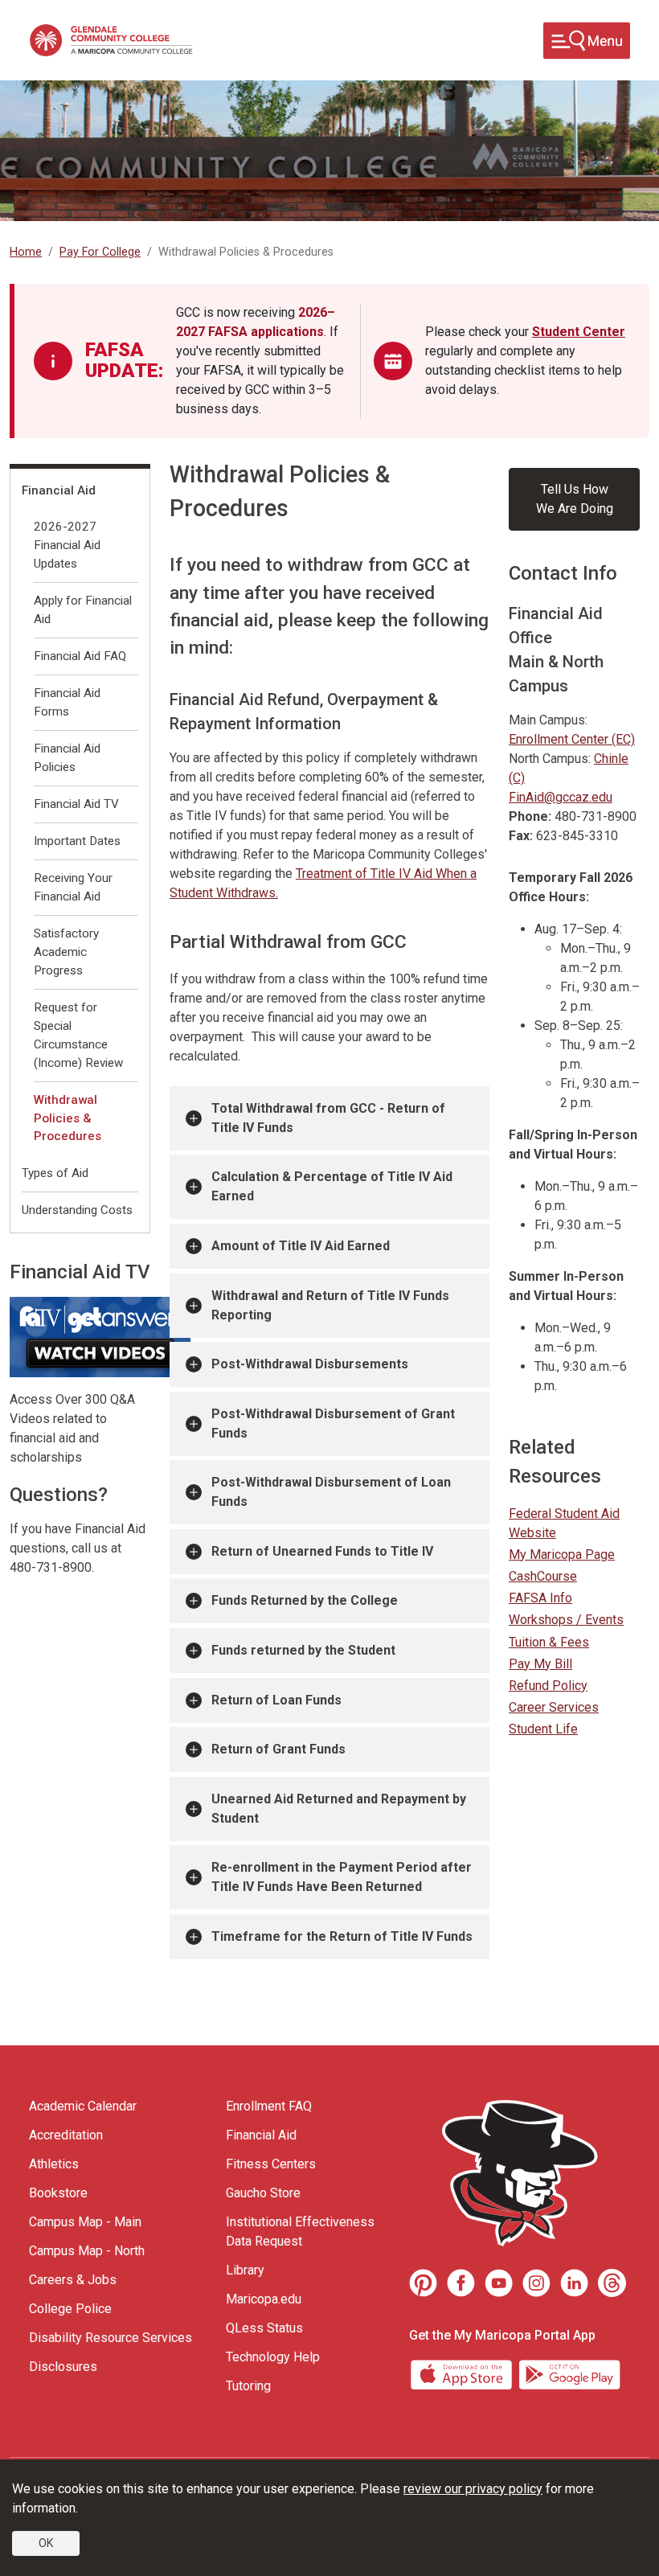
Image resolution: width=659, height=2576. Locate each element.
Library (245, 2270)
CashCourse (543, 1576)
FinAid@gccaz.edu (561, 797)
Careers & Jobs (73, 2280)
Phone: (530, 816)
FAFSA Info (540, 1598)
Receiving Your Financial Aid (73, 887)
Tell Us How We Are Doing (575, 499)
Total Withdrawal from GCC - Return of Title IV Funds (328, 1118)
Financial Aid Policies (67, 758)
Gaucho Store (263, 2193)
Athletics (54, 2164)
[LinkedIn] (574, 2283)
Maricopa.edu (264, 2299)
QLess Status (264, 2328)
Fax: (521, 836)
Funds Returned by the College (305, 1600)
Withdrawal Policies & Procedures (68, 1118)
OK (46, 2543)
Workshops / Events (566, 1620)
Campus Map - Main (85, 2222)
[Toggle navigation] (587, 41)
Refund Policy (548, 1686)
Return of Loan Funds (276, 1700)
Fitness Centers (271, 2164)
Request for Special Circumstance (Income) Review (78, 1035)
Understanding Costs (77, 1210)
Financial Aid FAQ (80, 656)
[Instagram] (536, 2283)
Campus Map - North (87, 2251)
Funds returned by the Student (303, 1650)
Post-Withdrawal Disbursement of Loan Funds (331, 1492)
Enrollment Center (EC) (572, 739)
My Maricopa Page (562, 1555)
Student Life (543, 1729)
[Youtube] (499, 2283)
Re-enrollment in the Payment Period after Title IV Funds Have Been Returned (342, 1877)
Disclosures (63, 2367)
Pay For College (100, 252)
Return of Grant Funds (278, 1749)
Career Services (554, 1707)
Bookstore (58, 2193)
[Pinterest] (423, 2283)
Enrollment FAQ (269, 2106)
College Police (70, 2309)
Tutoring (248, 2386)
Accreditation (66, 2135)
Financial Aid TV (76, 804)
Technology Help (273, 2357)
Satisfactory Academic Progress (66, 952)
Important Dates (77, 841)
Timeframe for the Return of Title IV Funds (342, 1936)
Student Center (579, 332)
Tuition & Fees (549, 1642)
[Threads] (612, 2283)
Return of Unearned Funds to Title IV (322, 1551)
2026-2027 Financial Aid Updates (67, 545)
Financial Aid (59, 490)
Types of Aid (55, 1173)
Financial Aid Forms (67, 702)
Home (26, 252)
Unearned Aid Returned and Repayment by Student (339, 1809)
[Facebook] (461, 2283)
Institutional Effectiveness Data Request (300, 2231)
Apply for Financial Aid (83, 610)
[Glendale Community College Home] (111, 40)
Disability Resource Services (111, 2338)
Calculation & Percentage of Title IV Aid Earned (332, 1186)
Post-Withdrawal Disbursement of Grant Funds (333, 1423)
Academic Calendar (83, 2106)
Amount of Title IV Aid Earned (301, 1246)
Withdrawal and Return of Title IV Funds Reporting (330, 1305)
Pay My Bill (540, 1664)
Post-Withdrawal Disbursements (310, 1364)
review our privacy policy (473, 2489)
